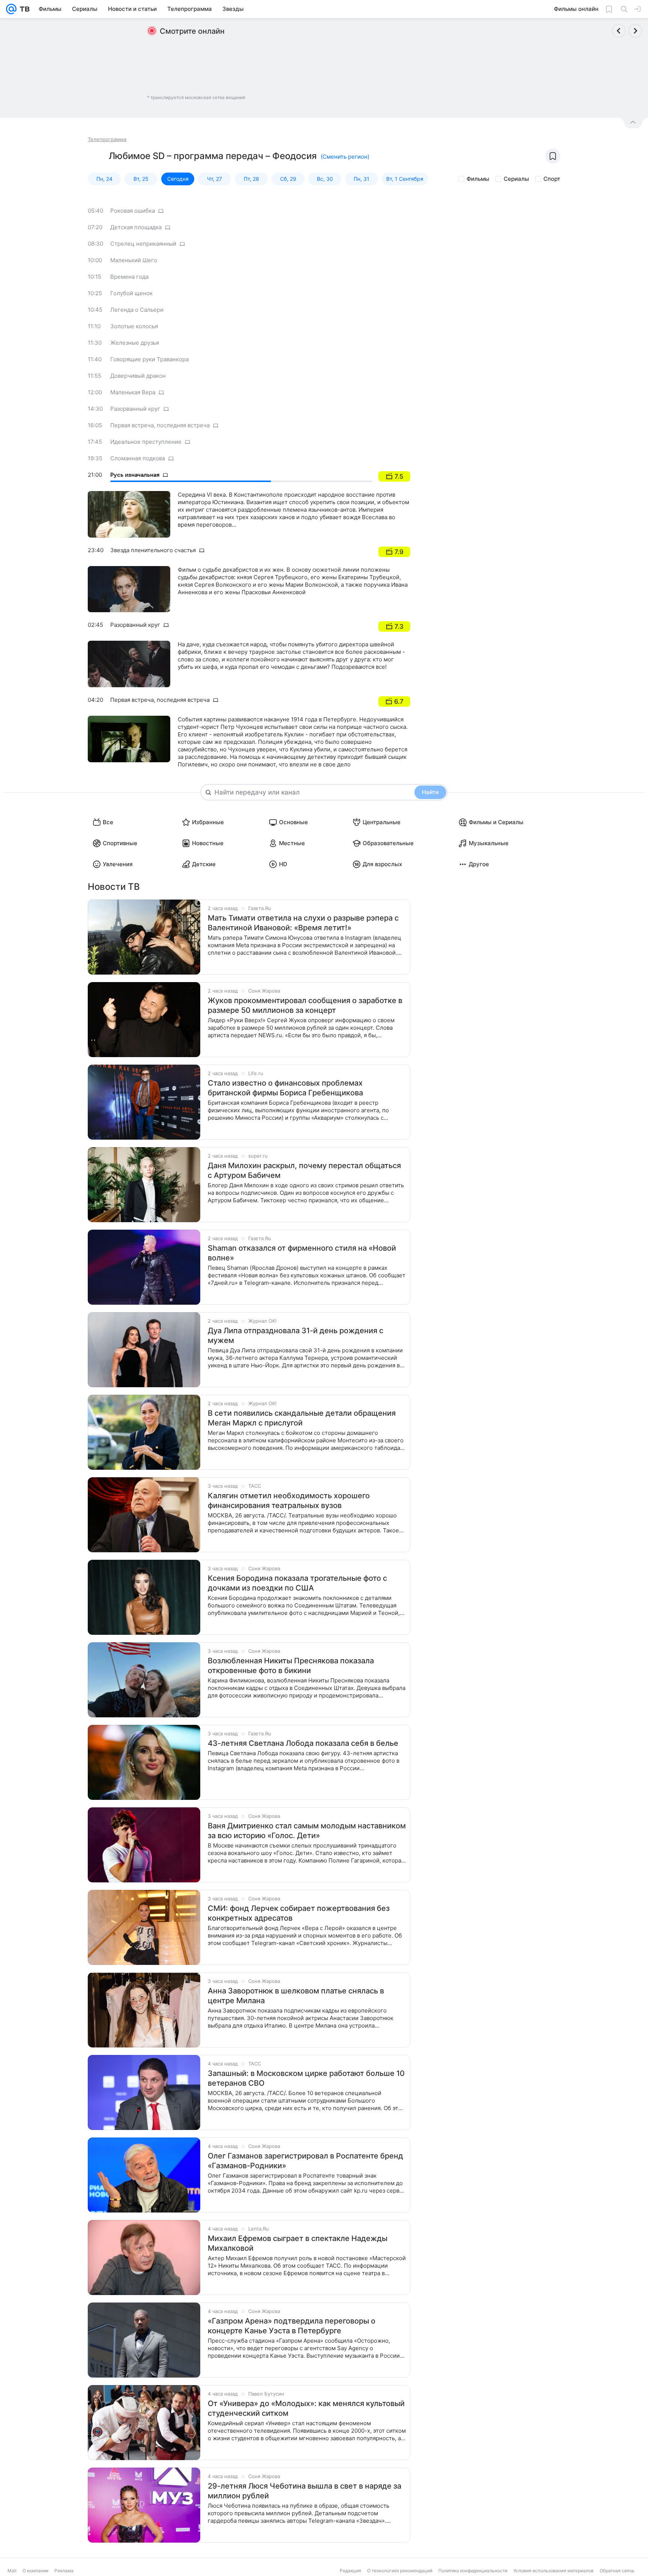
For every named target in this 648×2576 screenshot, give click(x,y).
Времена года (129, 277)
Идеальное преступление (146, 442)
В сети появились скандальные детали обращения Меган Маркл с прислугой (302, 1418)
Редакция (350, 2571)
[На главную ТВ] (23, 9)
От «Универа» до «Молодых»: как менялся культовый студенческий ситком (306, 2408)
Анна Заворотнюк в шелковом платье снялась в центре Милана (296, 1996)
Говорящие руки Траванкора (149, 359)
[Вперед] (635, 31)
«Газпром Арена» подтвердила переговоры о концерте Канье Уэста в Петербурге (292, 2326)
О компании (35, 2571)
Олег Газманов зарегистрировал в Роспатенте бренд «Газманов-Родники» (305, 2161)
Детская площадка (136, 227)
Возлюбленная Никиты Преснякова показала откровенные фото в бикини (291, 1666)
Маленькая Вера (133, 392)
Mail (12, 2571)
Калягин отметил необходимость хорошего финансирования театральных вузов (289, 1501)
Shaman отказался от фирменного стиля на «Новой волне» (302, 1253)
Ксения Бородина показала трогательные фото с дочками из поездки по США (297, 1583)
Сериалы (516, 179)
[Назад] (619, 31)
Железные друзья (135, 343)
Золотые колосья (134, 326)
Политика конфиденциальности (473, 2571)
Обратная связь (617, 2571)
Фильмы (478, 179)
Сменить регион (345, 157)
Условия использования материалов (553, 2571)
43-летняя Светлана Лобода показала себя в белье (303, 1743)
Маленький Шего (134, 260)
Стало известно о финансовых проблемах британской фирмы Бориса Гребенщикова (285, 1088)
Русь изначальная (135, 475)
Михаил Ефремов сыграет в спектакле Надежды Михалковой (298, 2243)
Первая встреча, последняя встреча (160, 425)
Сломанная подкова (138, 458)
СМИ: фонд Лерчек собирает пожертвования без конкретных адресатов (299, 1913)
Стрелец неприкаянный (143, 244)
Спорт (552, 179)
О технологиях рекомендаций (400, 2571)
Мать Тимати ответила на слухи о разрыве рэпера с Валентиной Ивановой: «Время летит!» (303, 923)
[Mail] (11, 9)
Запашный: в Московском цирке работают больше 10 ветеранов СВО (306, 2078)
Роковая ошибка (133, 211)
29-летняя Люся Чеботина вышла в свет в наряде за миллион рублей (304, 2491)
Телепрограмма (107, 139)
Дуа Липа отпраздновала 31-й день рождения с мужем (295, 1335)
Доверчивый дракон (138, 376)
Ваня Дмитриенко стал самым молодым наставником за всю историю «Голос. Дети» (307, 1831)
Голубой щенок (131, 293)
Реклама (64, 2571)
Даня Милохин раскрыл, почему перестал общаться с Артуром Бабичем (304, 1170)
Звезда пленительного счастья (153, 550)
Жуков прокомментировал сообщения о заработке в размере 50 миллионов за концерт (305, 1005)
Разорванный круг (135, 409)
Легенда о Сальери (137, 310)
